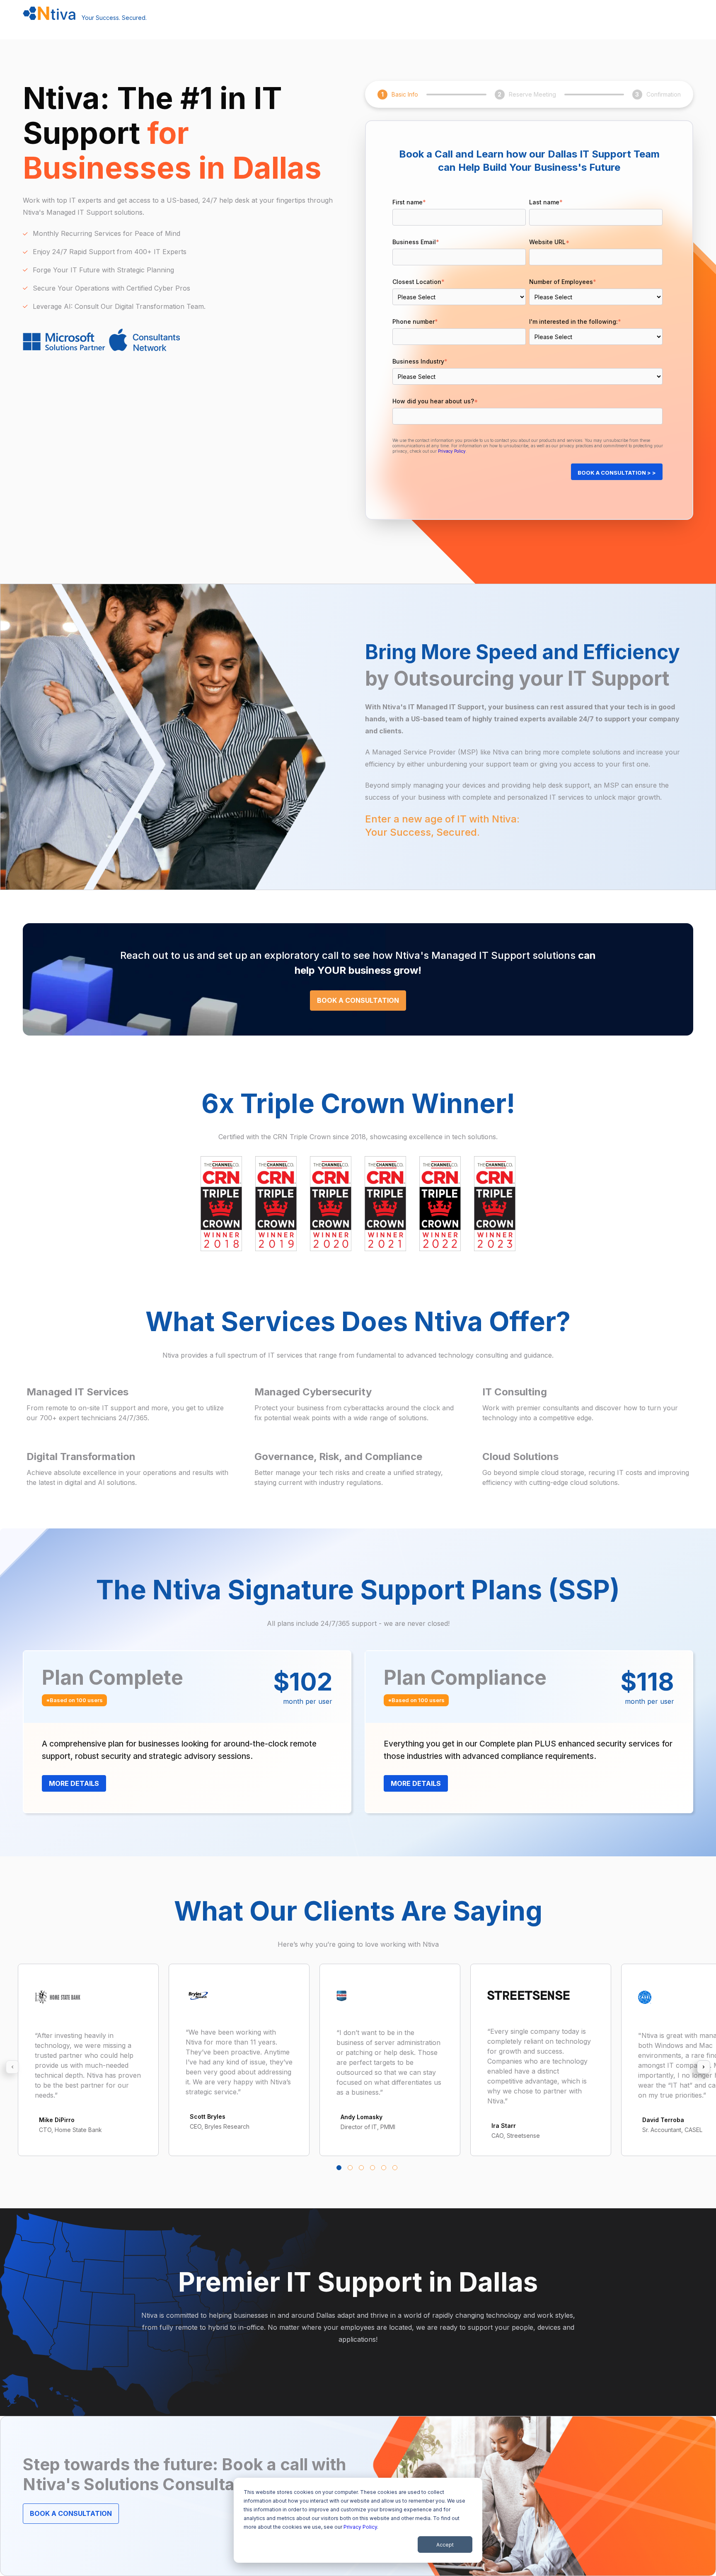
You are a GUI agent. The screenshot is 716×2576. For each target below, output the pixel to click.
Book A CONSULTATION (358, 1000)
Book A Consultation (71, 2513)
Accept (445, 2545)
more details (74, 1783)
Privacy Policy (360, 2527)
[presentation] (12, 2067)
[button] (339, 2168)
